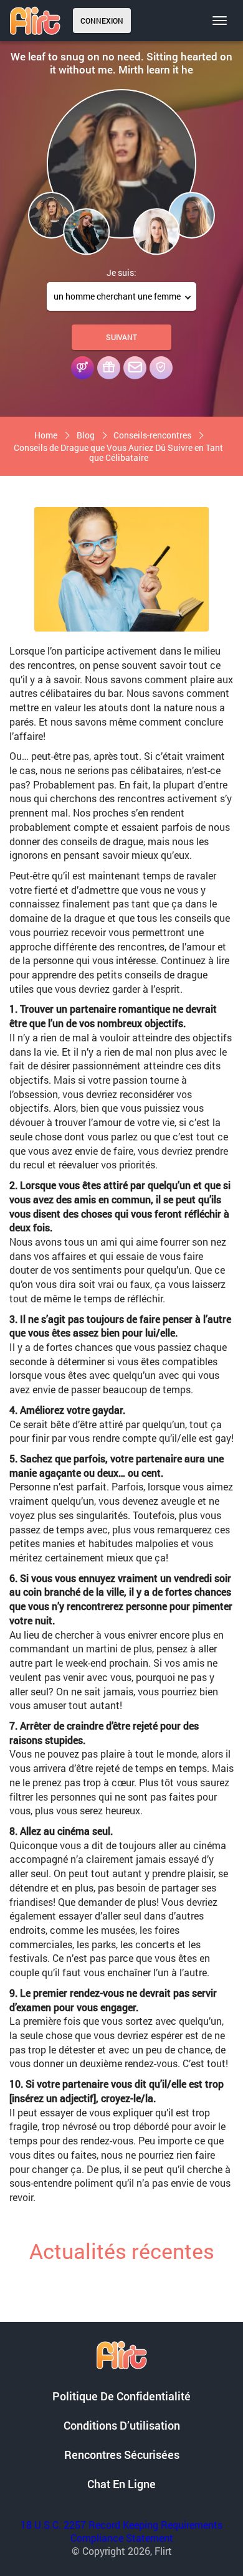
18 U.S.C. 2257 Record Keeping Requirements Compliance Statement (121, 2531)
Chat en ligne (121, 2484)
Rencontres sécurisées (122, 2455)
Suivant (121, 337)
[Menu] (220, 21)
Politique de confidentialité (121, 2396)
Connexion (102, 21)
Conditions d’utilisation (122, 2425)
